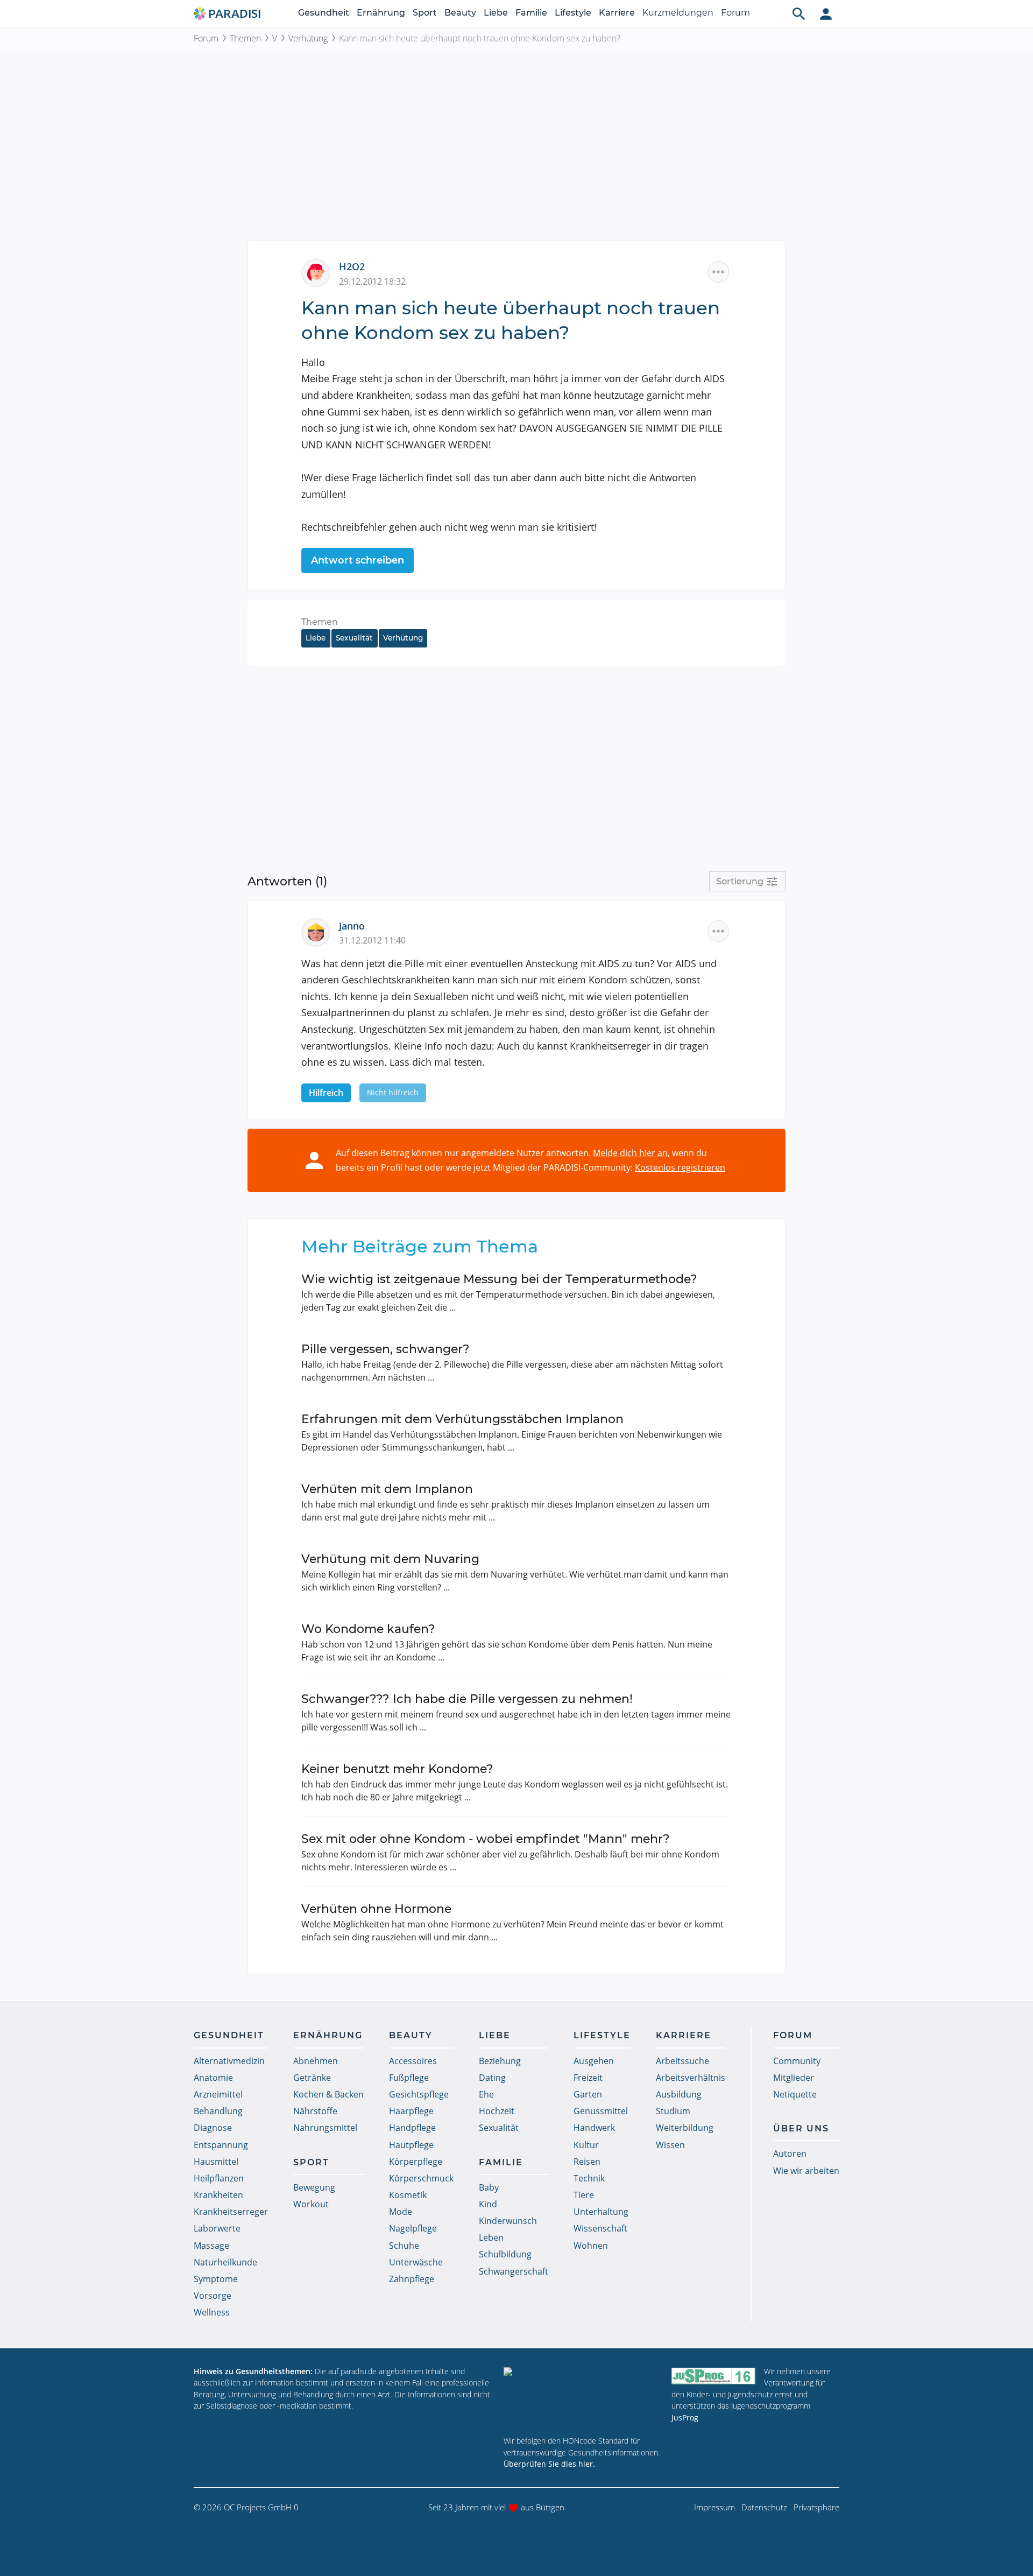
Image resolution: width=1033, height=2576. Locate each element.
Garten (588, 2094)
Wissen (670, 2145)
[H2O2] (320, 272)
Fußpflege (409, 2078)
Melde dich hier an (630, 1153)
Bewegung (314, 2187)
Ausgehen (594, 2061)
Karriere (617, 13)
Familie (531, 13)
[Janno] (320, 931)
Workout (311, 2204)
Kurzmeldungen (678, 13)
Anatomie (213, 2078)
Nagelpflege (413, 2228)
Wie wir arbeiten (806, 2171)
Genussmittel (601, 2111)
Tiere (584, 2195)
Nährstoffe (315, 2111)
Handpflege (412, 2128)
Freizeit (588, 2078)
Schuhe (404, 2246)
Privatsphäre (816, 2507)
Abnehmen (316, 2061)
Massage (211, 2246)
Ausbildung (679, 2094)
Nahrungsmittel (325, 2128)
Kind (488, 2204)
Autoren (790, 2153)
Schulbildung (505, 2254)
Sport (425, 13)
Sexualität (354, 638)
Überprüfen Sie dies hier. (549, 2464)
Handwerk (594, 2128)
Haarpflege (411, 2111)
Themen (245, 38)
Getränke (312, 2078)
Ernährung (381, 13)
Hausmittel (216, 2162)
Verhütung (308, 38)
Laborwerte (217, 2228)
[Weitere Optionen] (718, 272)
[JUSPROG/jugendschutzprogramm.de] (713, 2376)
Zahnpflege (412, 2279)
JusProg (685, 2417)
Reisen (587, 2162)
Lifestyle (573, 13)
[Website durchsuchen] (799, 13)
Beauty (460, 13)
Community (797, 2061)
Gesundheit (324, 13)
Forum (735, 13)
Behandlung (218, 2111)
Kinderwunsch (508, 2221)
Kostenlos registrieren (680, 1167)
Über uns (801, 2128)
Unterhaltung (601, 2212)
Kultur (586, 2145)
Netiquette (795, 2094)
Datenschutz (764, 2507)
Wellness (212, 2312)
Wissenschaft (600, 2228)
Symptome (216, 2279)
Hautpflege (411, 2145)
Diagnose (213, 2128)
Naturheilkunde (225, 2262)
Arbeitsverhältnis (691, 2078)
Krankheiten (218, 2195)
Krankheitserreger (231, 2212)
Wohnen (591, 2246)
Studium (673, 2111)
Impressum (714, 2507)
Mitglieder (794, 2078)
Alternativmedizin (229, 2061)
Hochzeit (497, 2111)
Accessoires (413, 2061)
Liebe (496, 13)
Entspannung (221, 2145)
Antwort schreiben (358, 560)
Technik (589, 2178)
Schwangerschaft (514, 2271)
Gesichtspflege (419, 2094)
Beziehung (500, 2061)
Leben (491, 2237)
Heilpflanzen (219, 2178)
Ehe (486, 2094)
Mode (401, 2212)
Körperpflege (416, 2162)
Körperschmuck (421, 2178)
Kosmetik (408, 2195)
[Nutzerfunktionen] (826, 13)
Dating (492, 2078)
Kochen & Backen (328, 2094)
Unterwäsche (416, 2262)
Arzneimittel (218, 2094)
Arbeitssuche (682, 2061)
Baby (489, 2187)
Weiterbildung (685, 2128)
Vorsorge (213, 2296)
